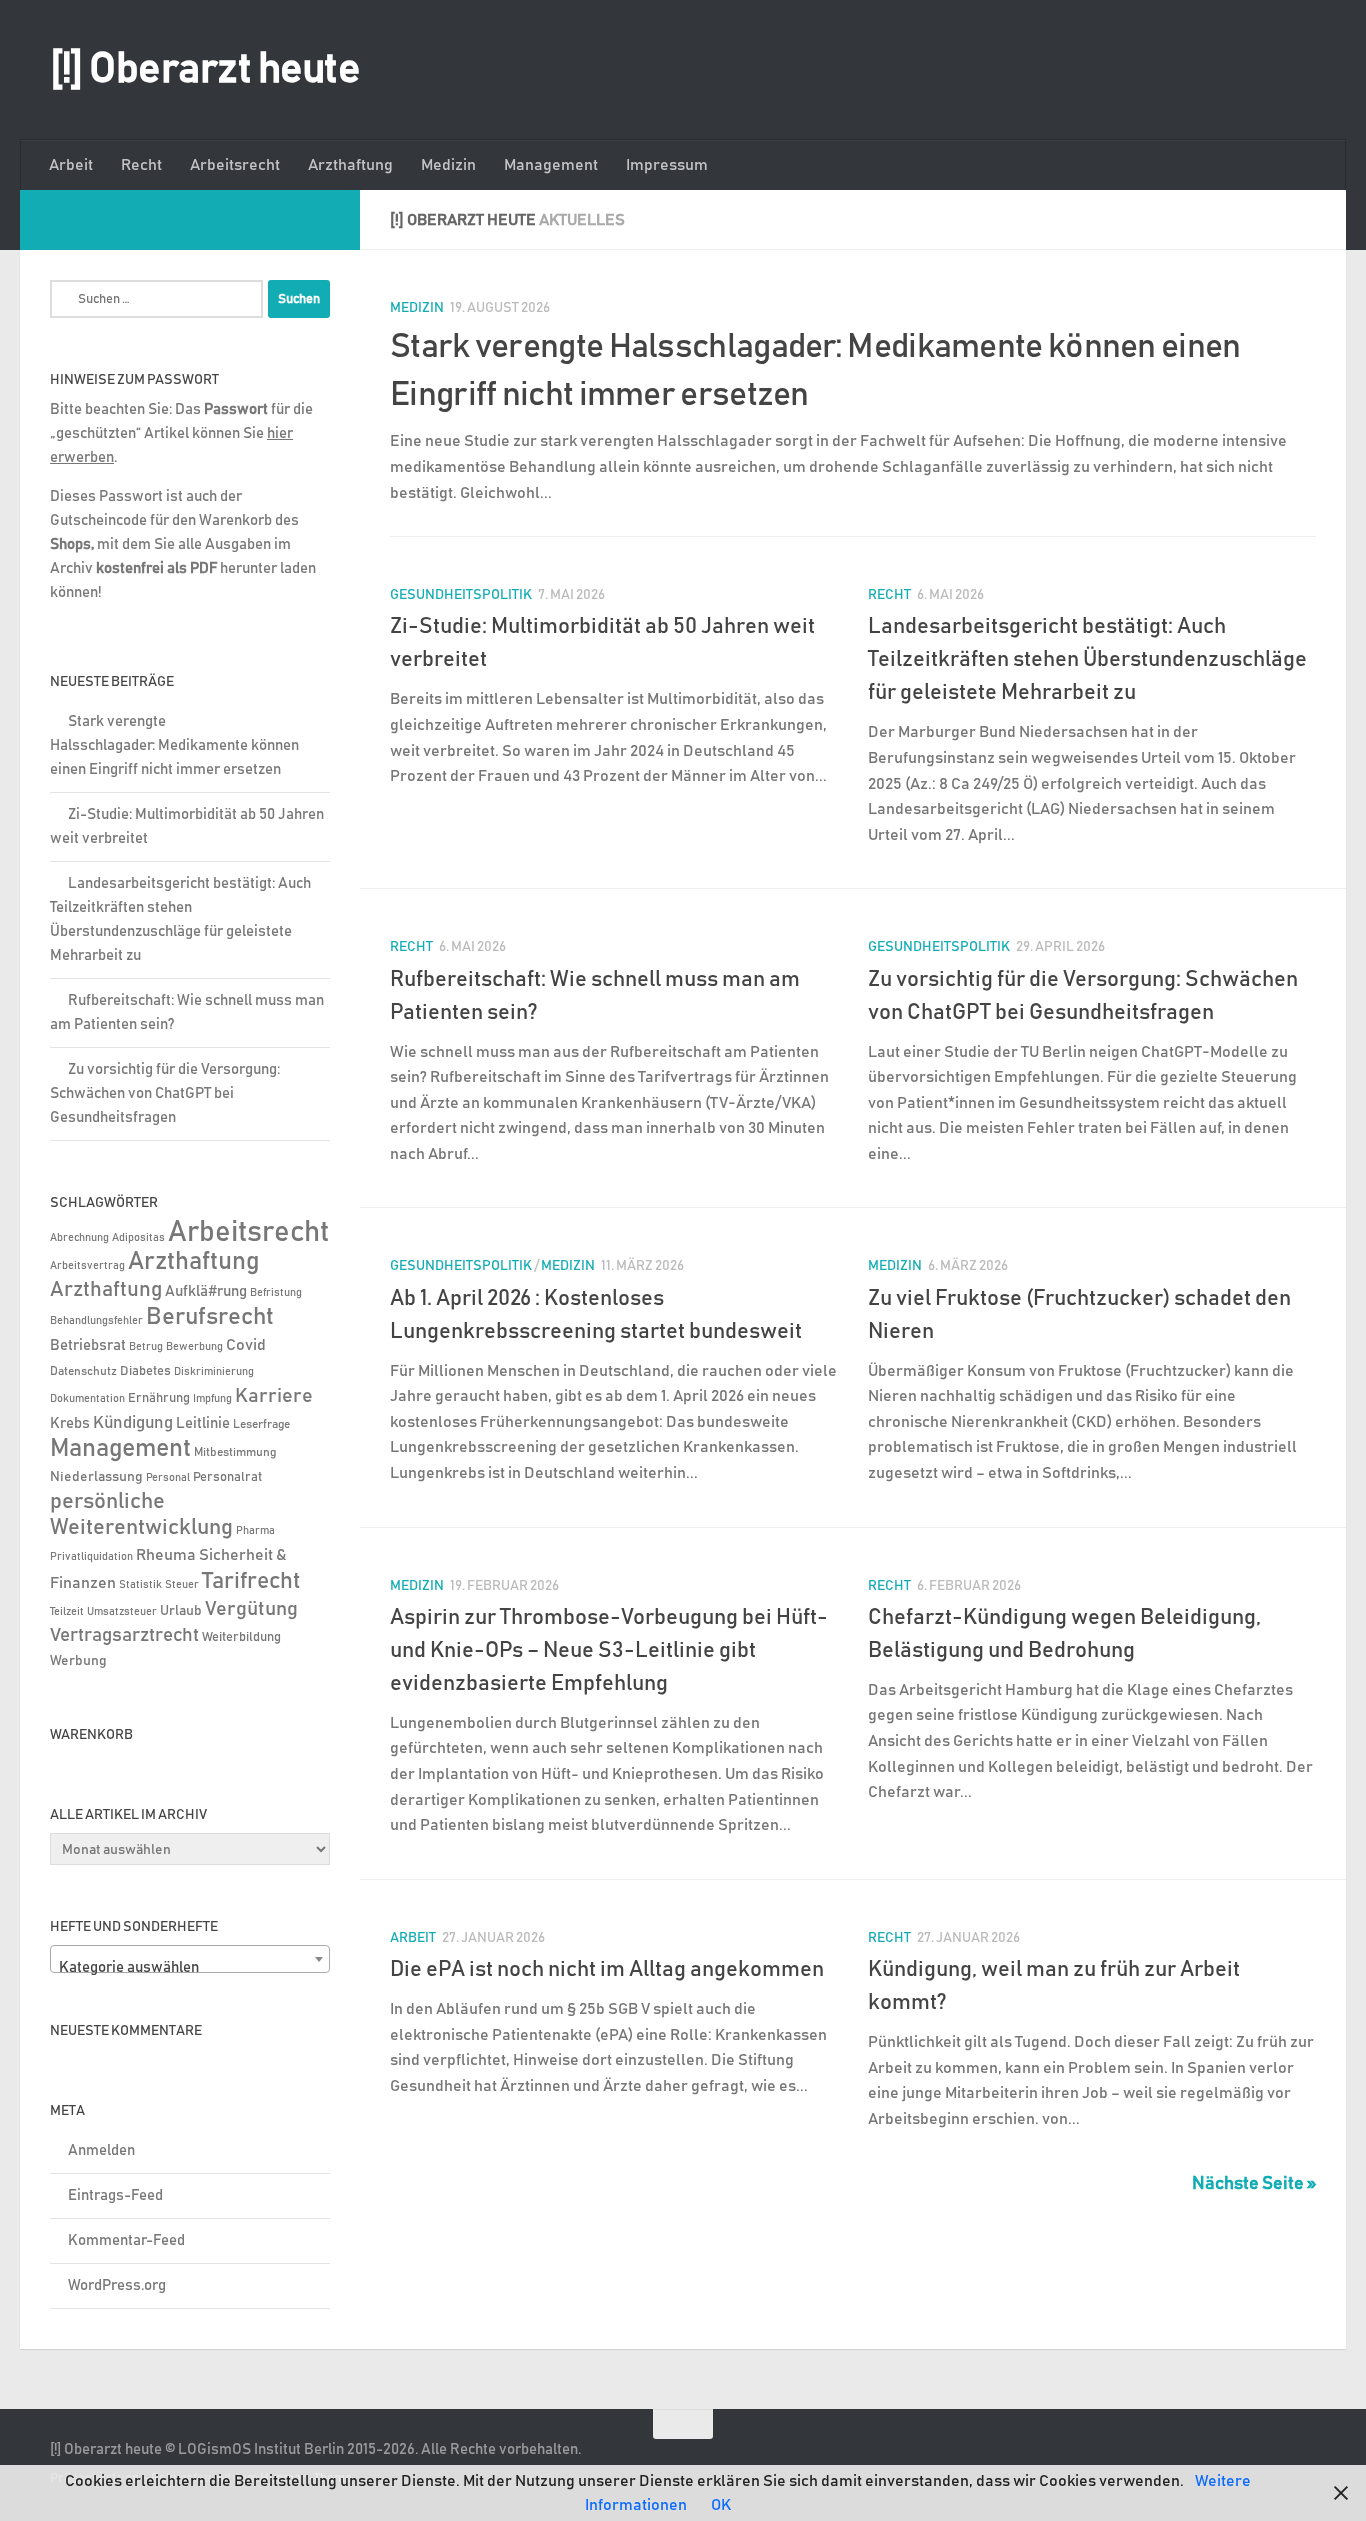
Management (551, 165)
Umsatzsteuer (122, 1612)
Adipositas (138, 1238)
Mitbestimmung (235, 1452)
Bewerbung (194, 1347)
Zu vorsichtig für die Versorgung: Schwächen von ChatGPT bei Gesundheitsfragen (165, 1093)
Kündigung (133, 1423)
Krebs (70, 1423)
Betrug (146, 1346)
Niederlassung (96, 1477)
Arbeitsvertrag (87, 1266)
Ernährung (159, 1398)
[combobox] (190, 1959)
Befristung (276, 1293)
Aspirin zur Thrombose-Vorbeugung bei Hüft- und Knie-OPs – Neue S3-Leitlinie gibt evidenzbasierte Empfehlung (609, 1651)
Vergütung (251, 1609)
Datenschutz (83, 1371)
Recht (141, 165)
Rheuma (166, 1555)
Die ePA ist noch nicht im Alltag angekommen (607, 1970)
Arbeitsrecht (235, 165)
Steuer (182, 1585)
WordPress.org (117, 2285)
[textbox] (190, 1967)
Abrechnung (79, 1237)
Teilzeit (67, 1611)
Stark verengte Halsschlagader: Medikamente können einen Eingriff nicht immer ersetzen (174, 745)
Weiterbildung (241, 1637)
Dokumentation (87, 1398)
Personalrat (227, 1477)
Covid (246, 1345)
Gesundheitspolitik (461, 595)
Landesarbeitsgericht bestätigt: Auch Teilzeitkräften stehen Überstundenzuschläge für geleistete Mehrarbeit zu (1087, 660)
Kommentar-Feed (126, 2240)
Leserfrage (261, 1424)
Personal (168, 1477)
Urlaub (181, 1611)
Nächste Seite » (1254, 2184)
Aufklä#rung (206, 1291)
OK (721, 2505)
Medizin (448, 165)
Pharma (255, 1530)
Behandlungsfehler (96, 1321)
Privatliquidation (91, 1557)
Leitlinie (203, 1423)
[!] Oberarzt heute (205, 70)
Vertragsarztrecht (124, 1635)
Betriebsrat (88, 1345)
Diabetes (145, 1371)
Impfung (212, 1399)
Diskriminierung (214, 1372)
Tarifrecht (251, 1581)
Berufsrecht (210, 1317)
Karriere (274, 1396)
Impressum (667, 165)
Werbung (78, 1661)
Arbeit (71, 165)
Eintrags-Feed (115, 2195)
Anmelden (101, 2150)
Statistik (140, 1585)
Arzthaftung (350, 165)
